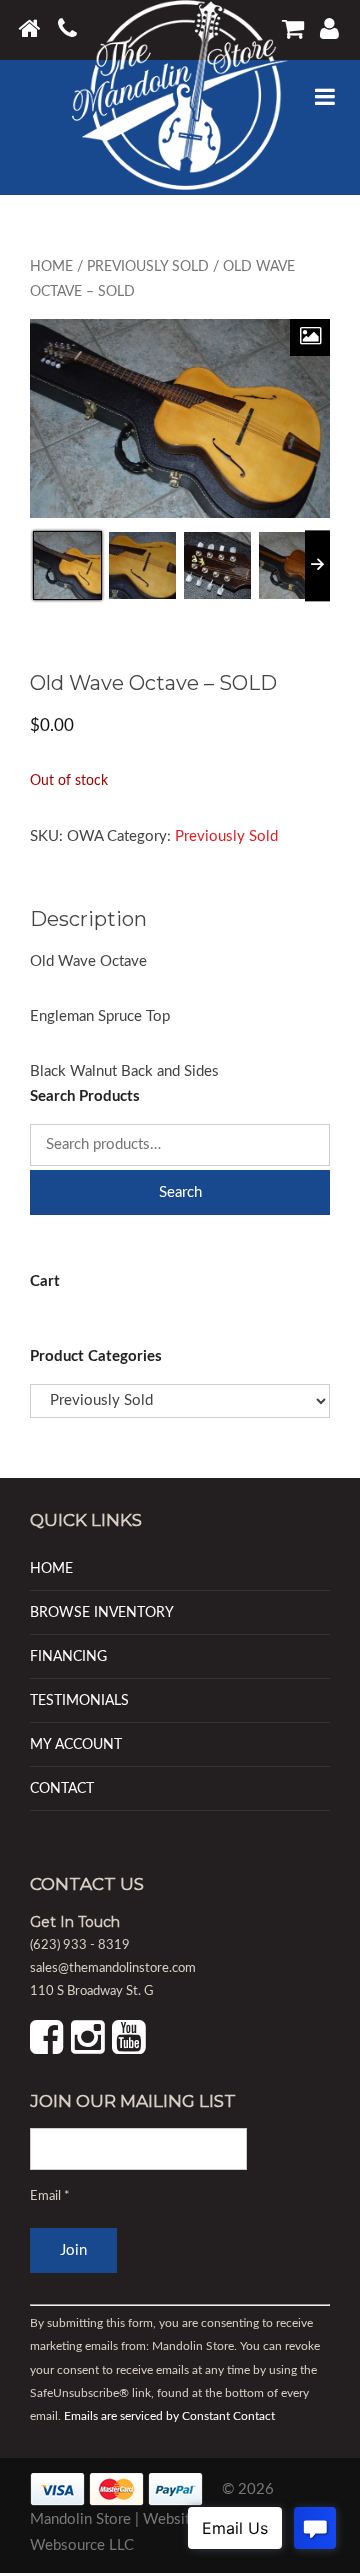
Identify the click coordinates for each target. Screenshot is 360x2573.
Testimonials (79, 1700)
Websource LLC (82, 2545)
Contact (62, 1788)
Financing (68, 1656)
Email (50, 2196)
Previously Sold (148, 267)
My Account (76, 1744)
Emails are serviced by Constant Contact (169, 2416)
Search (180, 1192)
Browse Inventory (102, 1612)
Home (51, 267)
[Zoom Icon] (310, 337)
